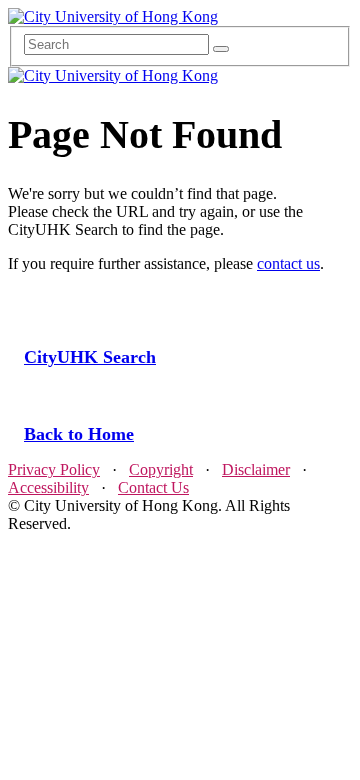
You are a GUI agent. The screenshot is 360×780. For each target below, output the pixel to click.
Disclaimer (256, 469)
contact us (288, 263)
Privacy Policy (54, 469)
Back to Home (79, 434)
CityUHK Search (90, 357)
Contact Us (153, 487)
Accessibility (48, 487)
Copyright (161, 469)
